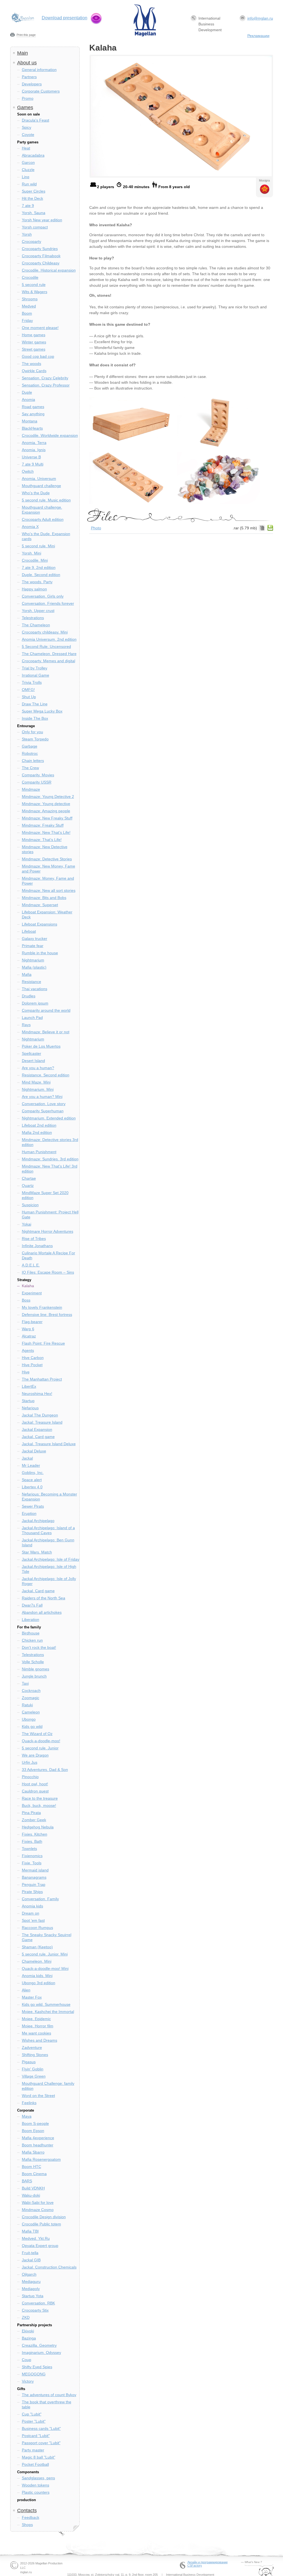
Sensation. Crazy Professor (46, 385)
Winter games (34, 342)
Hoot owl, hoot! (35, 1784)
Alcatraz (29, 1336)
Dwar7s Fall (32, 1605)
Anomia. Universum (39, 479)
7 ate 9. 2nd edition (39, 567)
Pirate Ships (32, 1892)
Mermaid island (35, 1870)
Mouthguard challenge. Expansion (42, 510)
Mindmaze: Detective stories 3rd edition (50, 1142)
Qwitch (28, 471)
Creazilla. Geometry (39, 2345)
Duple (27, 392)
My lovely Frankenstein (42, 1307)
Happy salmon (34, 589)
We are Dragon (35, 1755)
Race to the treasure (40, 1798)
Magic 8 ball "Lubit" (39, 2457)
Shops (27, 2525)
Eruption (29, 1513)
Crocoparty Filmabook (41, 256)
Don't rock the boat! (39, 1647)
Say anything (33, 414)
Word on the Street (38, 2096)
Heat (26, 148)
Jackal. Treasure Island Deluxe (49, 1444)
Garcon (28, 162)
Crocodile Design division (44, 2217)
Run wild (29, 184)
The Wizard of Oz (37, 1734)
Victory (28, 2381)
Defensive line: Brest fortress (47, 1315)
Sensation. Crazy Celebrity (45, 378)
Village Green (34, 2076)
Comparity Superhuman (43, 1111)
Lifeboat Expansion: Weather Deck (47, 914)
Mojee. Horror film (38, 2026)
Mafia (27, 974)
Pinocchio (30, 1777)
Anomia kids (32, 1906)
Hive (26, 1372)
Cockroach (31, 1691)
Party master (33, 2450)
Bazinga (29, 2338)
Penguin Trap (34, 1884)
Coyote (28, 135)
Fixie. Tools (32, 1863)
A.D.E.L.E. (31, 1265)
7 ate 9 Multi (33, 464)
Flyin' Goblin (33, 2069)
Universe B (31, 457)
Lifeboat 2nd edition (39, 1125)
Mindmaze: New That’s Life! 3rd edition (50, 1169)
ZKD (26, 2317)
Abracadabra (33, 155)
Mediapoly (31, 2289)
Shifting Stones (35, 2055)
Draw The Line (35, 704)
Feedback (31, 2517)
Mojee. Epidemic (36, 2019)
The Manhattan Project (42, 1379)
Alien (26, 1990)
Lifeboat (29, 931)
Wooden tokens (36, 2485)
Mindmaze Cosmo (38, 2210)
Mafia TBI (30, 2231)
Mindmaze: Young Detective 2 (48, 797)
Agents (28, 1350)
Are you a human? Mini (42, 1097)
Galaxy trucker (35, 939)
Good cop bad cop (38, 356)
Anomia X (30, 527)
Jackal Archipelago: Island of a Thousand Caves (48, 1530)
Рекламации (258, 36)
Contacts (27, 2511)
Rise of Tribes (34, 1239)
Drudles (29, 996)
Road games (33, 407)
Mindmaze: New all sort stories (49, 890)
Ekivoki (28, 2331)
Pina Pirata (31, 1813)
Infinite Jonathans (37, 1246)
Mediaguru (31, 2281)
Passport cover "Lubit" (41, 2443)
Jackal (27, 1458)
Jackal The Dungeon (40, 1415)
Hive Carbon (33, 1358)
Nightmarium (33, 960)
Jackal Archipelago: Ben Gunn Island (48, 1542)
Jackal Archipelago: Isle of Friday (51, 1559)
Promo (28, 98)
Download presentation (65, 18)
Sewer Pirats (33, 1506)
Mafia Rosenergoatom (41, 2159)
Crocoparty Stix (35, 2310)
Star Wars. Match (37, 1552)
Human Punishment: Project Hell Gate (50, 1215)
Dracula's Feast (36, 120)
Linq (26, 177)
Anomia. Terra (34, 443)
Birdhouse (31, 1633)
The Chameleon (36, 625)
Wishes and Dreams (40, 2040)
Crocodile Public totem (41, 2224)
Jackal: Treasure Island (42, 1422)
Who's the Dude (36, 493)
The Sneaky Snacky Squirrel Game (47, 1937)
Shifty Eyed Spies (37, 2367)
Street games (34, 349)
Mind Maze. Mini (36, 1082)
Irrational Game (36, 675)
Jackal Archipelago (38, 1521)
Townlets (29, 1849)
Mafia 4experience (38, 2138)
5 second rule (34, 285)
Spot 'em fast (33, 1920)
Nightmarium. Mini (38, 1089)
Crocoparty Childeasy (41, 263)
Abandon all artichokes (42, 1612)
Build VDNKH (33, 2188)
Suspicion (30, 1205)
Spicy (27, 127)
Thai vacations (35, 989)
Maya (27, 2116)
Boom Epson (33, 2131)
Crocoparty (32, 241)
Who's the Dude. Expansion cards (46, 536)
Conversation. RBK (38, 2303)
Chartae (29, 1178)
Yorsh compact (35, 227)
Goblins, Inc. (33, 1473)
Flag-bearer (32, 1322)
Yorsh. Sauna (34, 213)
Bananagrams (34, 1877)
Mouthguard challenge (41, 486)
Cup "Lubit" (32, 2414)
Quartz (28, 1186)
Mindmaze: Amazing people (46, 811)
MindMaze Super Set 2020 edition (45, 1195)
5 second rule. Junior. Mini (45, 1954)
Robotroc (30, 753)
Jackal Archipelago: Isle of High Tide (49, 1569)
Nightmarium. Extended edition (49, 1118)
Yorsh (27, 234)
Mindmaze (31, 789)
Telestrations (33, 618)
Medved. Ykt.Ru (36, 2238)
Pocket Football (35, 2464)
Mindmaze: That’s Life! (42, 840)
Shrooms (30, 299)
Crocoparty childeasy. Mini (45, 632)
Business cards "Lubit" (41, 2428)
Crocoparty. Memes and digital (49, 661)
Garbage (30, 746)
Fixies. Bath (32, 1841)
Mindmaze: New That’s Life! (46, 832)
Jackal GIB (31, 2260)
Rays (26, 1025)
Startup (28, 1401)
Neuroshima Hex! (37, 1394)
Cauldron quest (35, 1791)
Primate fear (33, 946)
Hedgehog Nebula (38, 1827)
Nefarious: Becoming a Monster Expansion (49, 1497)
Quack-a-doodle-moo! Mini (45, 1968)
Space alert (32, 1480)
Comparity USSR (37, 782)
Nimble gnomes (36, 1669)
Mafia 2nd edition (37, 1132)
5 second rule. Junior (40, 1748)
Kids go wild (32, 1726)
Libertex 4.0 (32, 1487)
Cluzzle (28, 170)
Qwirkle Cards (34, 371)
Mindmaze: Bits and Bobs (44, 898)
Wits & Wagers (35, 292)
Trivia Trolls (32, 682)
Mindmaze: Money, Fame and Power (48, 881)
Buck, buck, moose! (39, 1805)
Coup (27, 2360)
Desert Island (33, 1061)
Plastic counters (36, 2492)
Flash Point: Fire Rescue (43, 1343)
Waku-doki (31, 2195)
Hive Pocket (32, 1365)
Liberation (31, 1620)
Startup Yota (33, 2296)
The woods (32, 364)
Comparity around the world (46, 1010)
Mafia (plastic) (34, 967)
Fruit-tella (30, 2253)
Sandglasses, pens (38, 2478)
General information (39, 70)
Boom (27, 313)
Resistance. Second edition (46, 1075)
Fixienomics (32, 1856)
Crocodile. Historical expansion (49, 270)
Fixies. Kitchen (35, 1834)
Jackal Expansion (37, 1429)
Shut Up (29, 697)
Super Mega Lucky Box (42, 711)
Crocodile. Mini (35, 560)
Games (25, 107)
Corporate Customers (41, 91)
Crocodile (30, 277)
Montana (30, 421)
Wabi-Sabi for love (38, 2202)
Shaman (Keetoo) (37, 1947)
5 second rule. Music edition (46, 500)
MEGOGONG (34, 2374)
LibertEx (29, 1386)
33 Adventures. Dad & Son (45, 1770)
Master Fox (32, 1997)
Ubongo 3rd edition (39, 1983)
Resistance (32, 982)
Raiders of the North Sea (44, 1598)
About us (27, 63)
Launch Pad (32, 1018)
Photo (96, 528)
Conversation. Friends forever (48, 603)
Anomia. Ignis (34, 450)
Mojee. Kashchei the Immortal (48, 2012)
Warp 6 (28, 1329)
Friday (27, 320)
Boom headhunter (38, 2145)
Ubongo (29, 1719)
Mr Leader (31, 1465)
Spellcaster (32, 1053)
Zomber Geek (34, 1820)
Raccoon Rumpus (37, 1928)
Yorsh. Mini (32, 553)
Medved (29, 306)
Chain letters (33, 761)
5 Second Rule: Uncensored (46, 646)
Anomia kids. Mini (37, 1976)
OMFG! (28, 690)
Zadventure (32, 2047)
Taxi (25, 1683)
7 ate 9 (28, 206)
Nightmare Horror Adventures (48, 1231)
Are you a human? (38, 1068)
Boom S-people (35, 2123)
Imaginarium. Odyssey (41, 2352)
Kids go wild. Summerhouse (46, 2004)
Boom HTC (32, 2167)
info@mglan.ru (260, 18)
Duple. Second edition (41, 575)
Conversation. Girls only (43, 596)
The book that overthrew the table (47, 2404)
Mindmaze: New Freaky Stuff (47, 818)
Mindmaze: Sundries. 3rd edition (50, 1159)
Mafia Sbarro (33, 2152)
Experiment (32, 1293)
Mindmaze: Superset (40, 905)
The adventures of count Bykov (49, 2395)
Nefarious (30, 1408)
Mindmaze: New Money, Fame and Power (49, 869)
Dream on (31, 1913)
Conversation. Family (40, 1899)
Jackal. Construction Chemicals (49, 2267)
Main (23, 53)
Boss (26, 1300)
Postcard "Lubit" (36, 2436)
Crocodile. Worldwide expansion (50, 435)
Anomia (28, 399)
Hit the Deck (32, 198)
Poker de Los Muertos (41, 1046)
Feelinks (29, 2103)
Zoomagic (31, 1698)
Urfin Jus (30, 1762)
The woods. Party (37, 582)
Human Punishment (39, 1152)
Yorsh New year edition (42, 220)
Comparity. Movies (38, 775)
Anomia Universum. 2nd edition (49, 639)
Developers (32, 84)
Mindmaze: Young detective (46, 804)
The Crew (30, 768)
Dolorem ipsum (35, 1003)
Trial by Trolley (35, 668)
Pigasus (29, 2062)
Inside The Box (35, 718)
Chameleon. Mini (37, 1961)
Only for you (32, 732)
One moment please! (40, 328)
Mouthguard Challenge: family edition (48, 2086)
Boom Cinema (34, 2174)
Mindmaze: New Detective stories (45, 849)
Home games (34, 335)
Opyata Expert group (40, 2246)
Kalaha (28, 1286)
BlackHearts (32, 428)
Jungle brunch (34, 1676)
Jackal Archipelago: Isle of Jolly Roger (49, 1581)
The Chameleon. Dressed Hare (49, 654)
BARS (27, 2181)
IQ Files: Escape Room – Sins (48, 1272)
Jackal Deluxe (34, 1451)
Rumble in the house (40, 953)
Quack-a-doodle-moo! (41, 1741)
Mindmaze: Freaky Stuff (43, 825)
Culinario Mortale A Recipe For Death (49, 1255)
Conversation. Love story (44, 1104)
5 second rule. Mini (38, 546)
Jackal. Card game (38, 1437)
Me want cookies (36, 2033)
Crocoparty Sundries (40, 249)
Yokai (27, 1224)
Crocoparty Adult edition (43, 519)
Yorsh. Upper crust (38, 611)
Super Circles (34, 191)
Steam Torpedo (35, 739)
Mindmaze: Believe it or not (46, 1032)
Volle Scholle (33, 1662)
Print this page (26, 35)
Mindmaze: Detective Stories (47, 859)
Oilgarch (29, 2274)
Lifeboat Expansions (40, 924)
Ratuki (27, 1705)
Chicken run (32, 1640)
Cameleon (31, 1712)
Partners (29, 77)
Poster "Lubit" (34, 2421)
